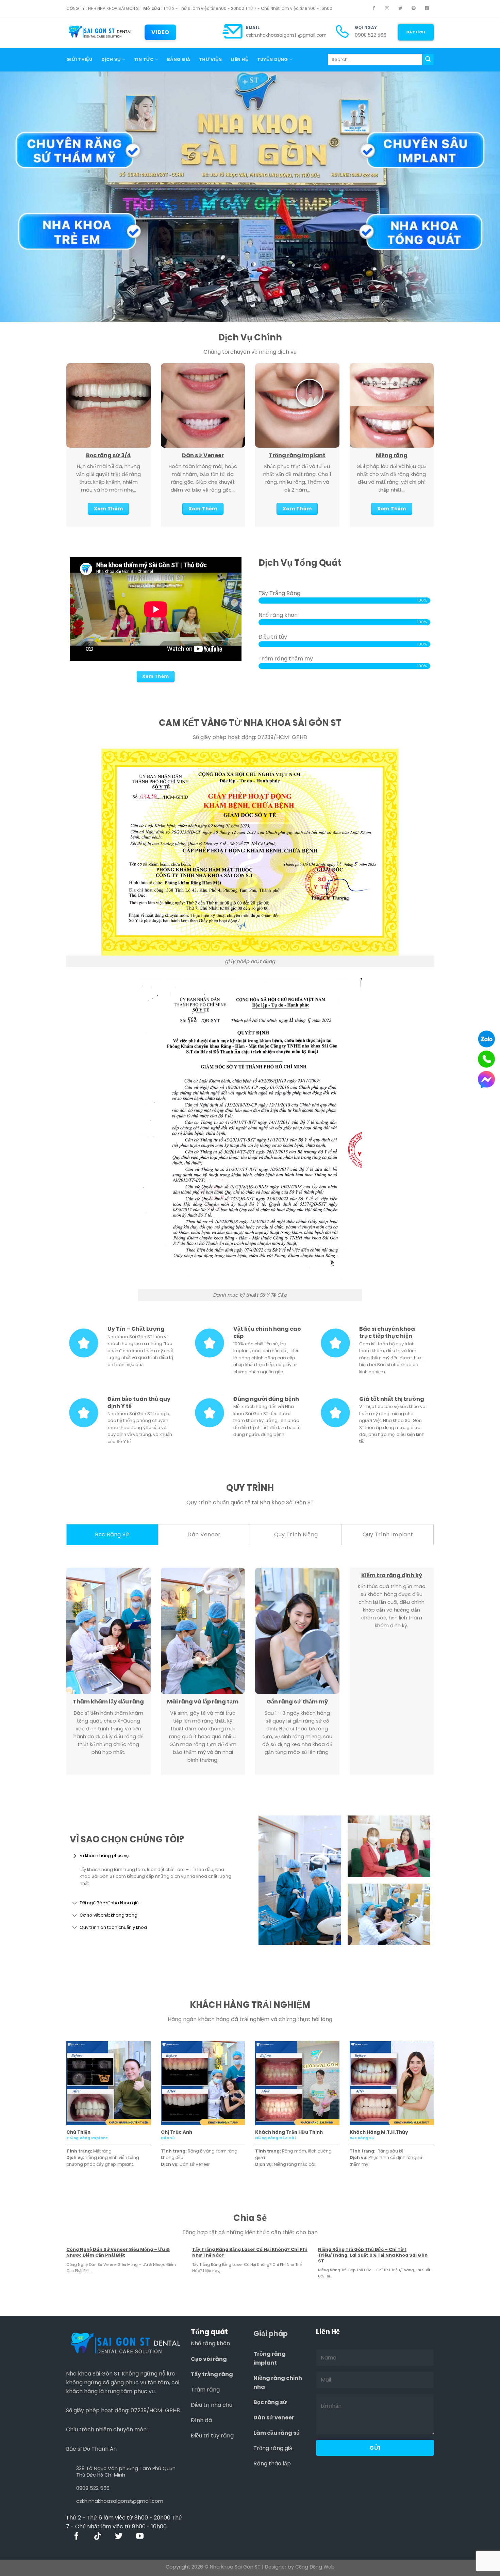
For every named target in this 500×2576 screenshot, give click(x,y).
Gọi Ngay (366, 28)
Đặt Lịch (416, 32)
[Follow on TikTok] (98, 2537)
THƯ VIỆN (210, 59)
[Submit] (428, 60)
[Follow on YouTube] (140, 2537)
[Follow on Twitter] (400, 9)
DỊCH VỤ (111, 59)
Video (160, 32)
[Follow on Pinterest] (414, 9)
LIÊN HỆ (239, 59)
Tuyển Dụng (273, 59)
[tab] (112, 1535)
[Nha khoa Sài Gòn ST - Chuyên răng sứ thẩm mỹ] (100, 32)
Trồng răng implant (270, 2358)
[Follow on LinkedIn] (427, 9)
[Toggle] (75, 1856)
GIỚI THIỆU (79, 59)
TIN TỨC (144, 59)
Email (253, 28)
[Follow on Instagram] (387, 9)
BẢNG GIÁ (179, 59)
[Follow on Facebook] (374, 9)
